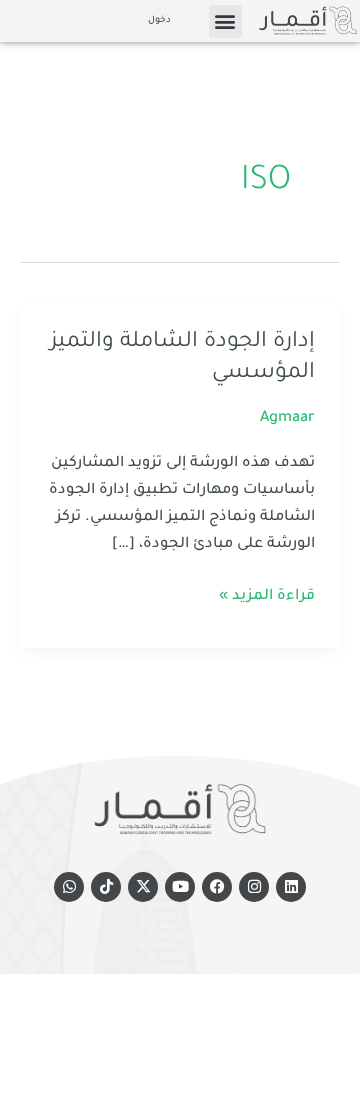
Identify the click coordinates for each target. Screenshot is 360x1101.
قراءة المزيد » (267, 594)
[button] (225, 21)
